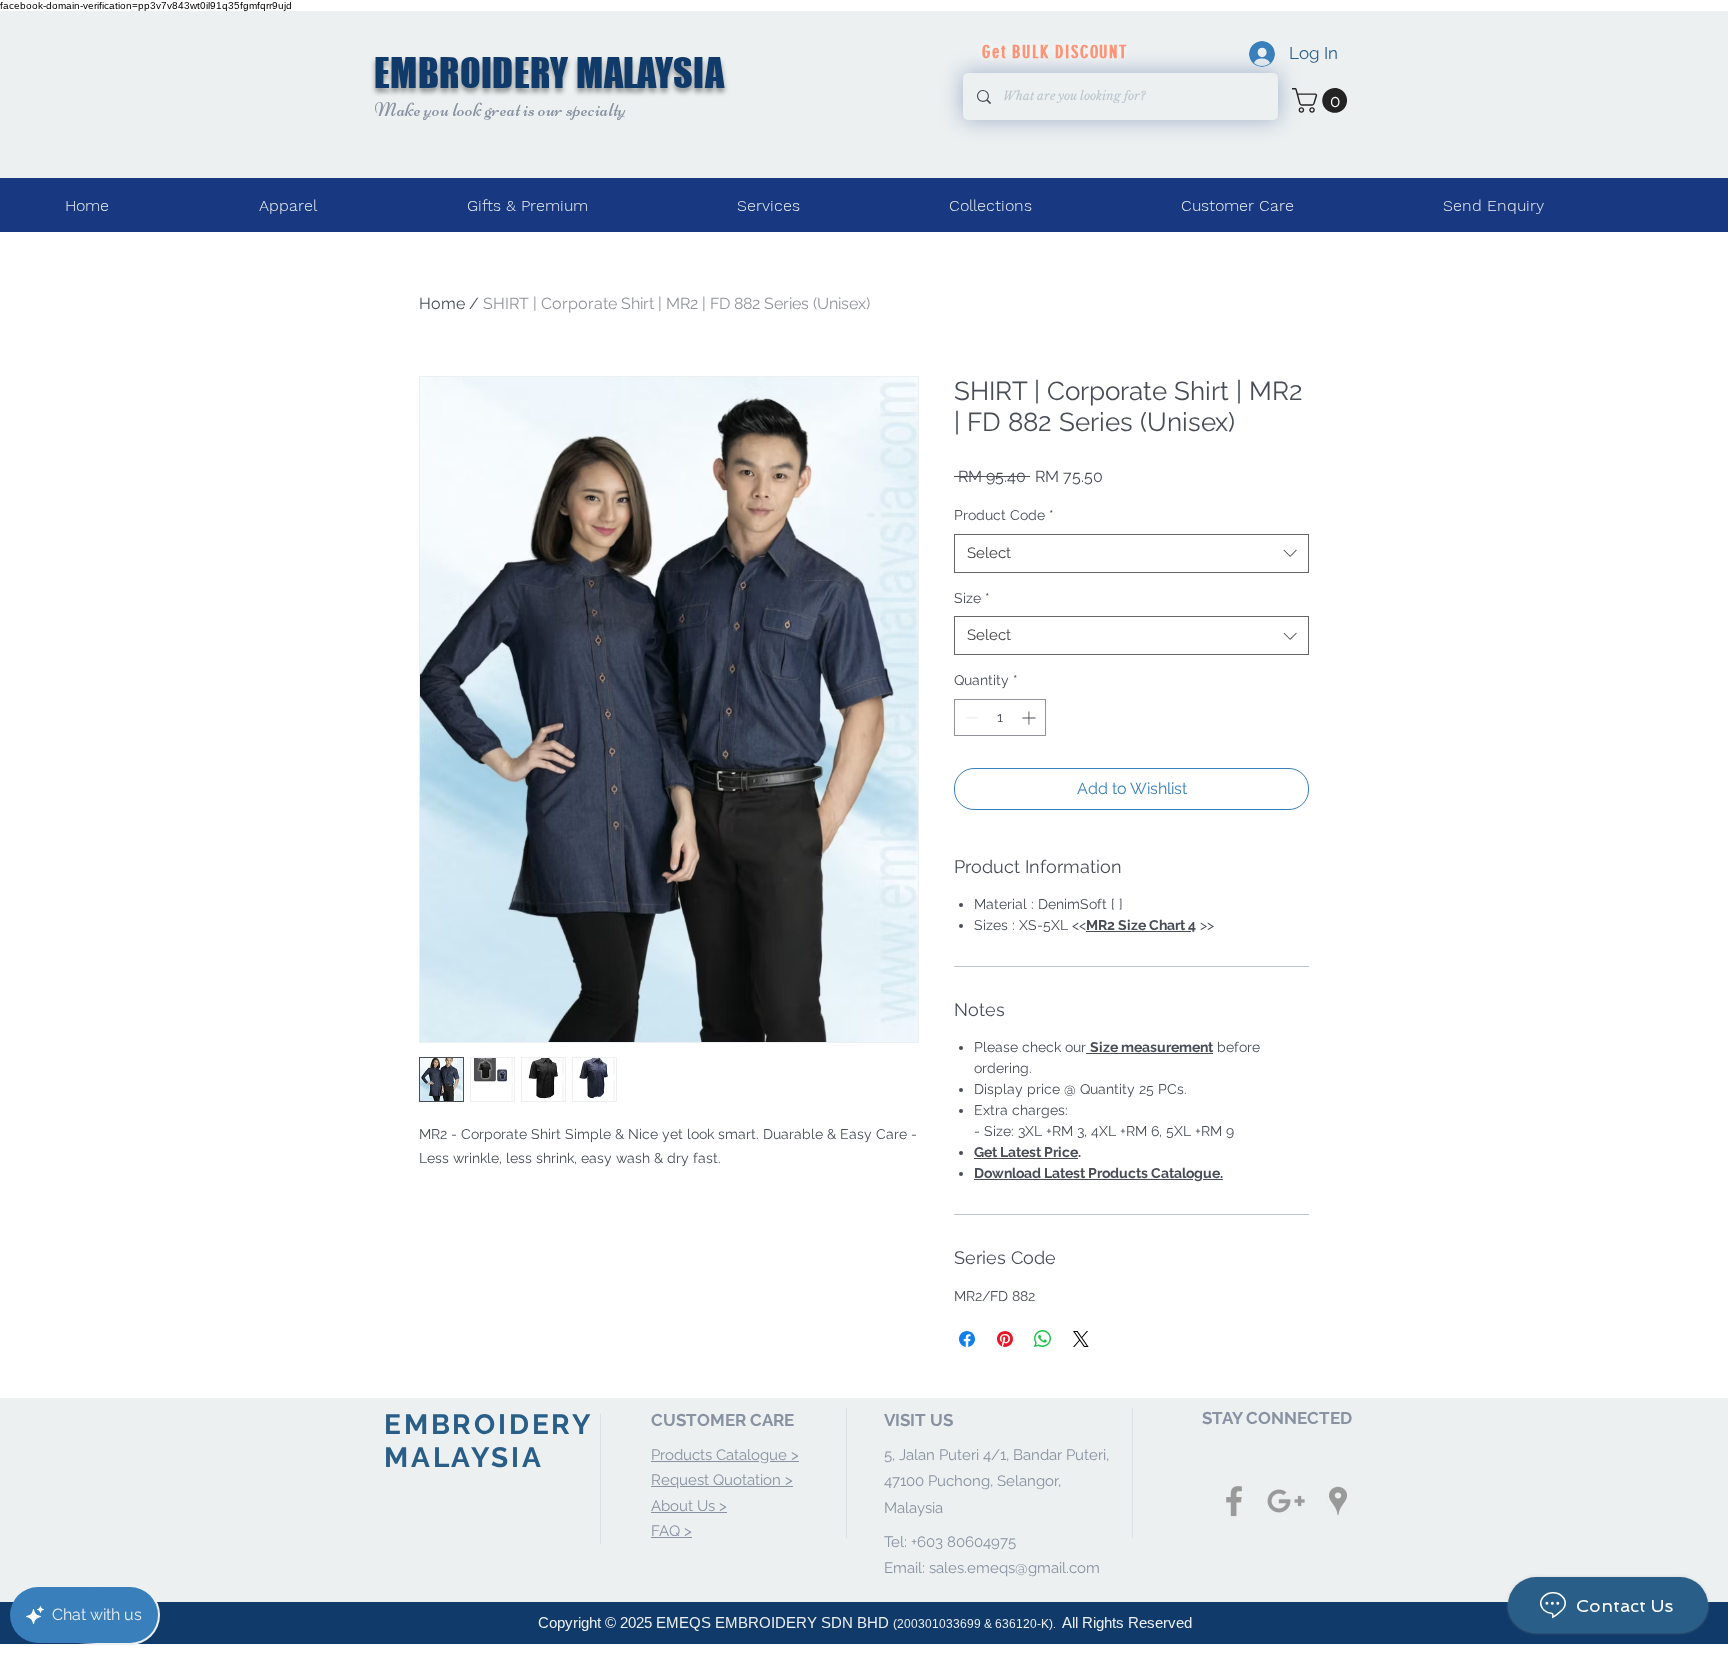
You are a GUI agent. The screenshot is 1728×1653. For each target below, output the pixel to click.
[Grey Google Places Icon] (1338, 1501)
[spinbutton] (1000, 717)
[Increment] (1030, 717)
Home (442, 303)
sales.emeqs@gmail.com (1014, 1568)
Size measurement (1151, 1047)
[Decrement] (969, 717)
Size (972, 598)
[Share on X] (1081, 1339)
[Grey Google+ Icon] (1286, 1501)
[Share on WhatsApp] (1043, 1339)
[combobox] (1131, 553)
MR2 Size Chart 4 (1141, 925)
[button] (1322, 100)
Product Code (1004, 515)
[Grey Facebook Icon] (1234, 1501)
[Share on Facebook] (967, 1339)
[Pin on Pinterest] (1005, 1339)
